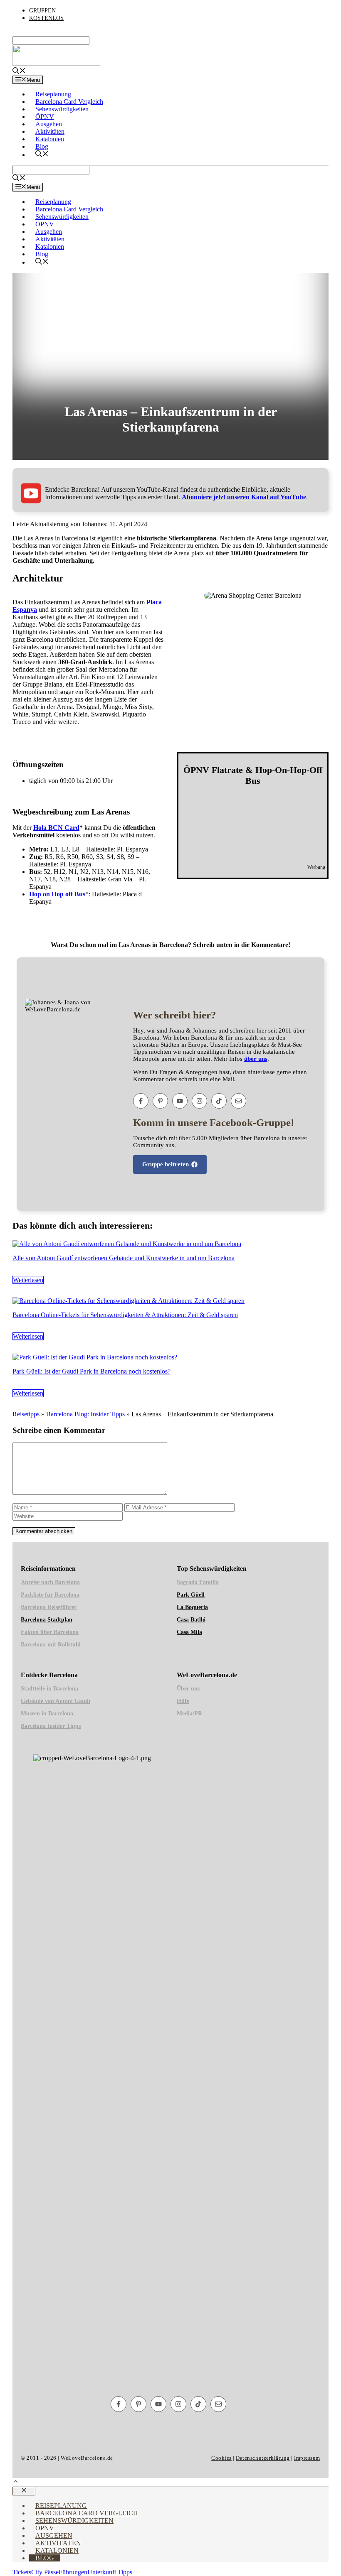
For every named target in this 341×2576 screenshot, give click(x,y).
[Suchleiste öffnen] (19, 72)
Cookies (221, 2458)
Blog (42, 146)
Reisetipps (26, 1414)
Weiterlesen (28, 1280)
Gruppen (42, 11)
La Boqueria (192, 1607)
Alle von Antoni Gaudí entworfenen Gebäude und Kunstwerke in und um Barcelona (124, 1258)
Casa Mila (189, 1632)
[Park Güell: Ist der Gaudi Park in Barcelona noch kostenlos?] (95, 1357)
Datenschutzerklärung (263, 2458)
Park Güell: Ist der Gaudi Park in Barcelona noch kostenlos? (91, 1371)
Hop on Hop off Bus (57, 894)
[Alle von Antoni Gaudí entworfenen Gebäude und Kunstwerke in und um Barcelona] (127, 1244)
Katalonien (50, 139)
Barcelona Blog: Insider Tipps (85, 1414)
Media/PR (189, 1714)
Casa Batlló (191, 1620)
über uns (256, 1059)
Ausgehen (49, 124)
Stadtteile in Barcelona (49, 1689)
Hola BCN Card (56, 828)
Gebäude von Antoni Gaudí (56, 1701)
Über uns (188, 1689)
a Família (198, 1582)
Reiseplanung (53, 94)
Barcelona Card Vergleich (69, 102)
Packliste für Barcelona (50, 1595)
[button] (16, 2482)
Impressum (307, 2458)
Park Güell (191, 1595)
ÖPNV (45, 117)
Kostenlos (46, 18)
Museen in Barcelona (47, 1714)
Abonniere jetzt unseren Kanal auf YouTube (244, 497)
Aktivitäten (50, 131)
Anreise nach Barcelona (50, 1582)
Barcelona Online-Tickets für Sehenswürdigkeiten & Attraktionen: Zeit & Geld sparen (125, 1315)
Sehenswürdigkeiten (62, 109)
